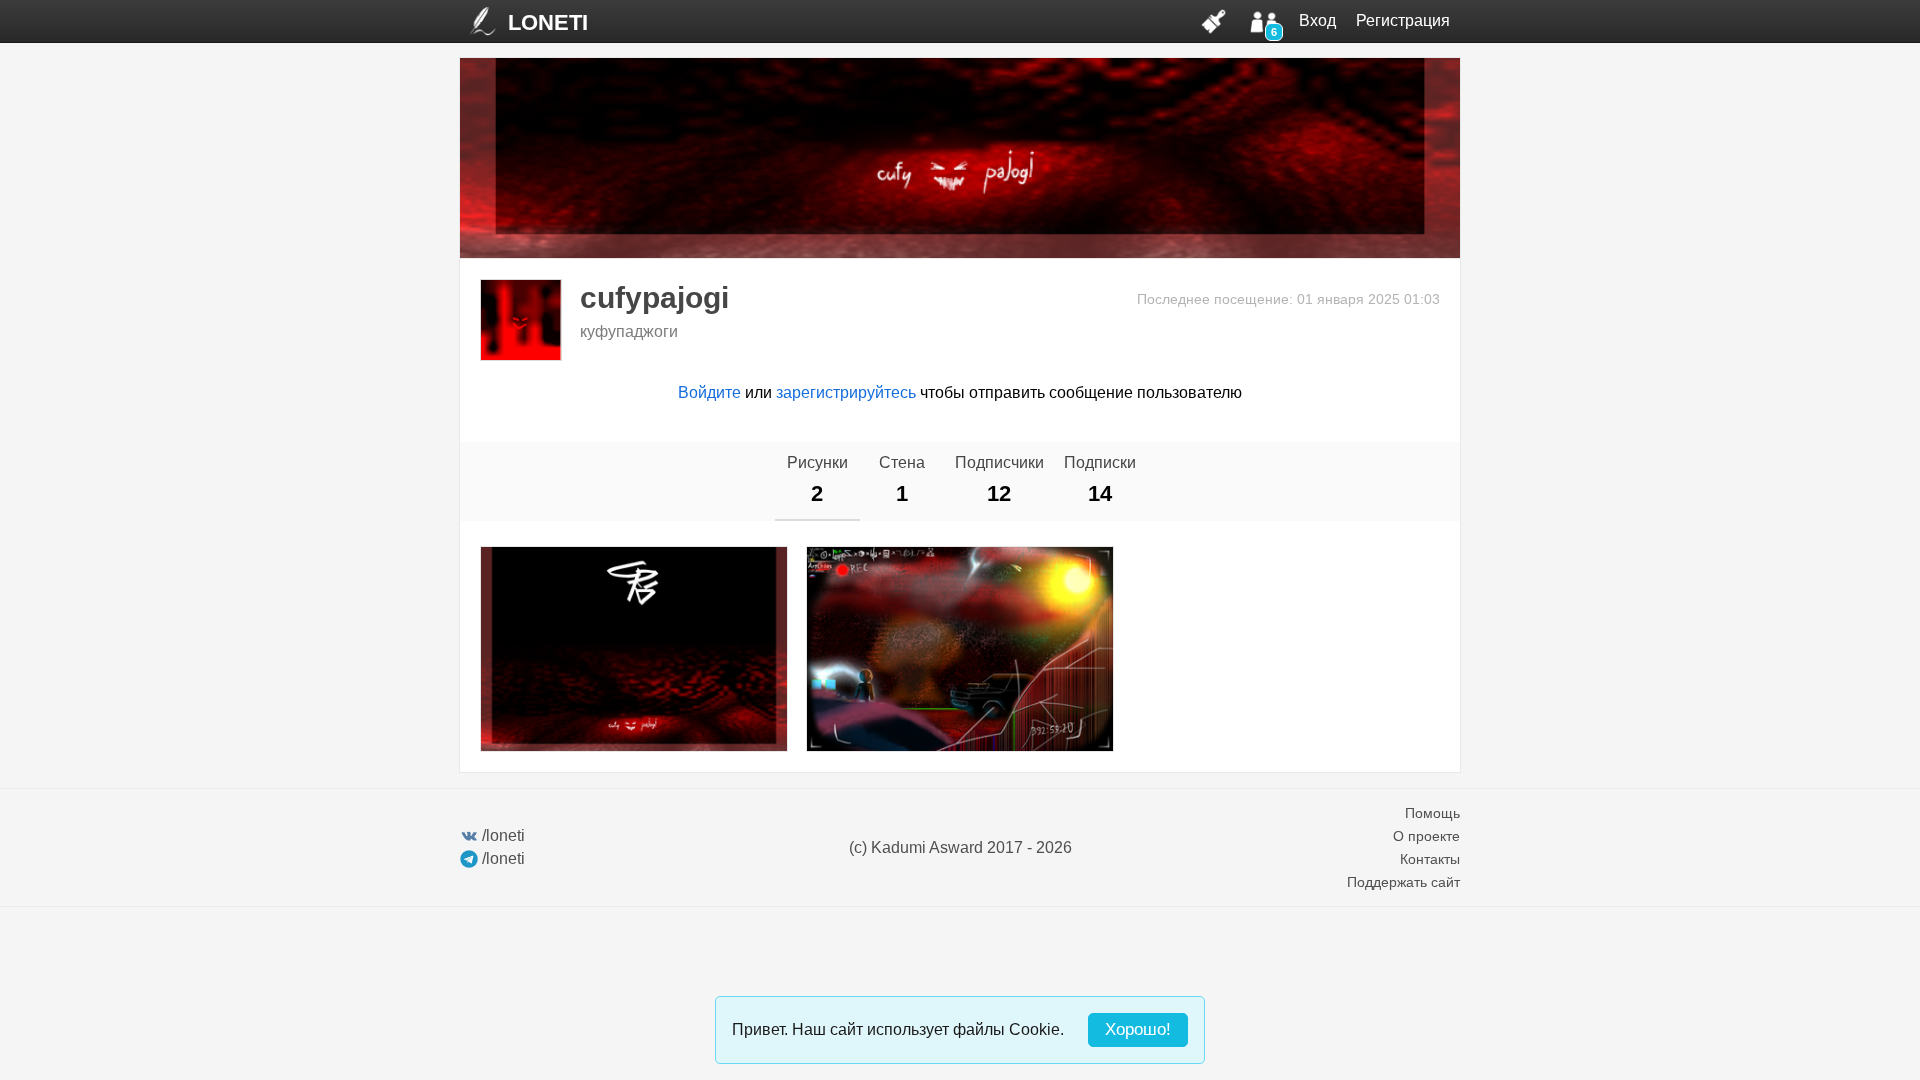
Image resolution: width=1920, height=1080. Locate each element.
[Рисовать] (1214, 21)
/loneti (503, 835)
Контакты (1430, 859)
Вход (1317, 20)
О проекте (1426, 836)
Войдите (709, 392)
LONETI (548, 22)
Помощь (1432, 813)
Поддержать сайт (1403, 882)
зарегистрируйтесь (846, 392)
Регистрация (1403, 20)
